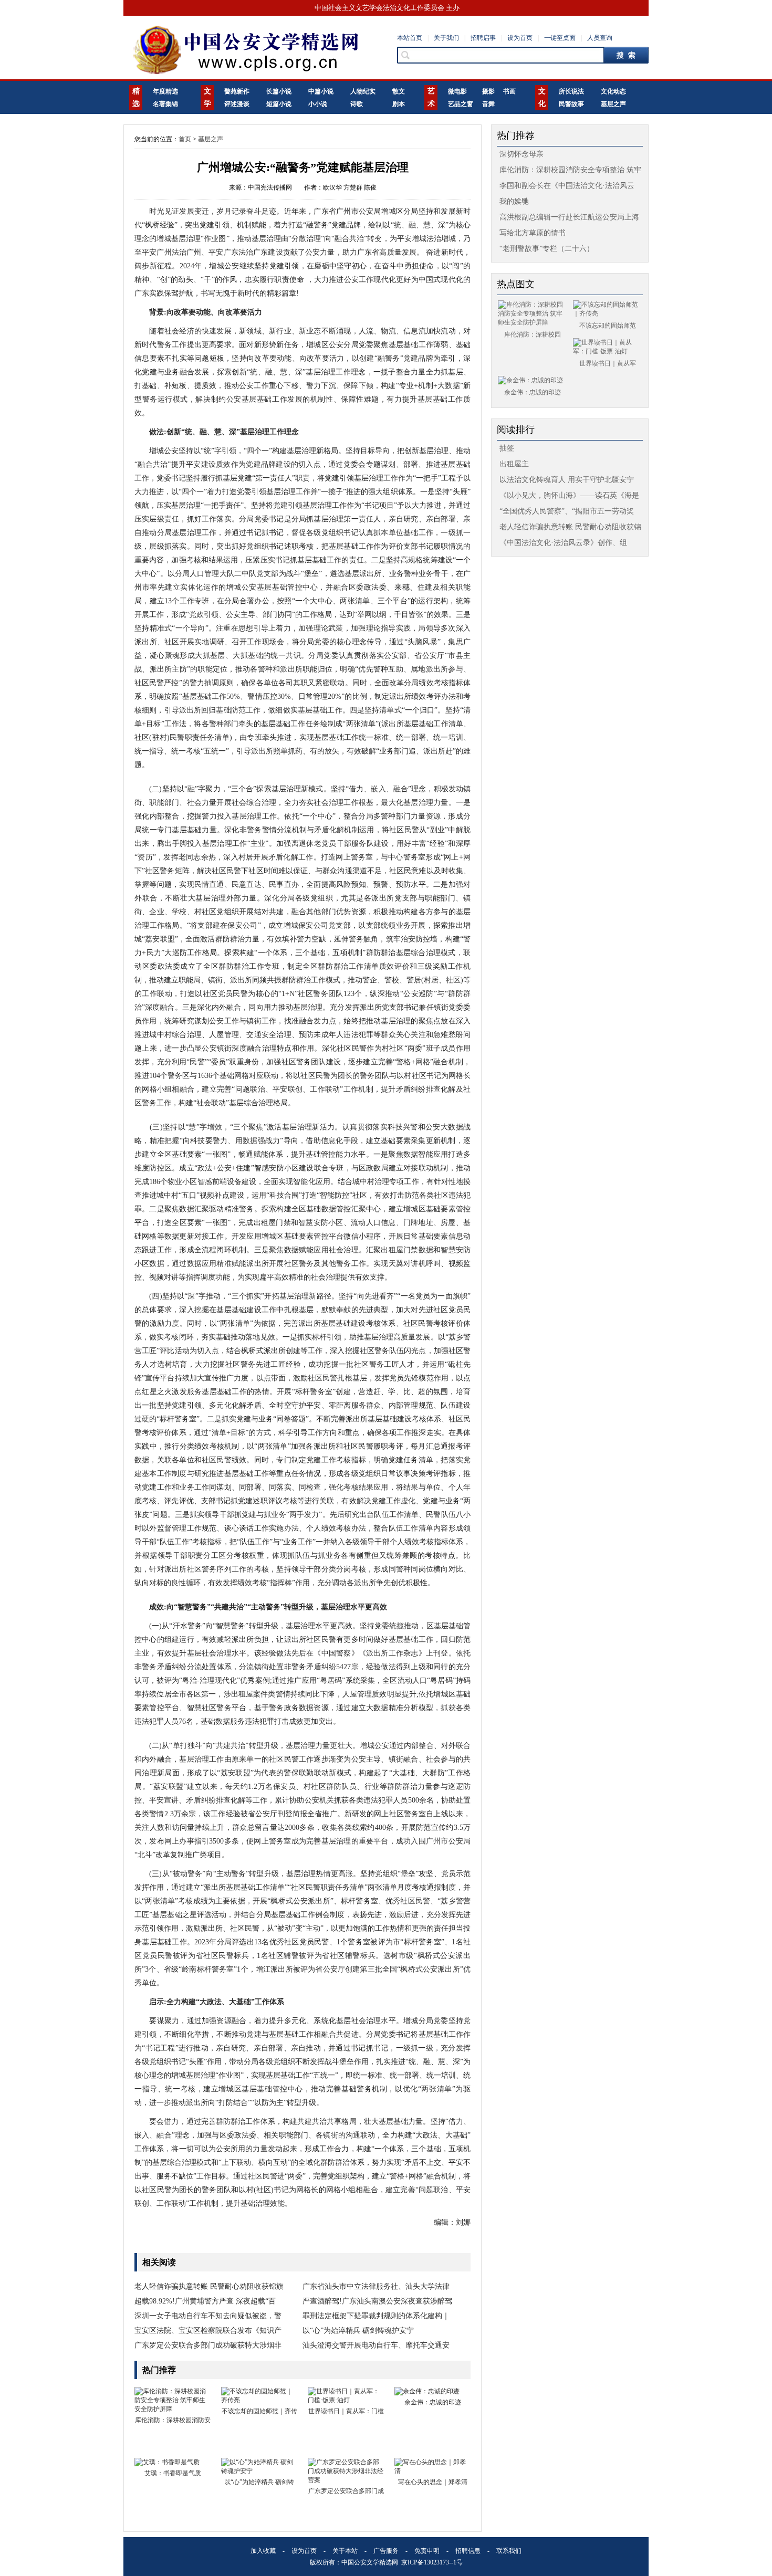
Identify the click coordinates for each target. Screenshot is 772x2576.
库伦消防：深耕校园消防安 (173, 2420)
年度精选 (165, 91)
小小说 (318, 104)
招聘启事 (483, 38)
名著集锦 (165, 104)
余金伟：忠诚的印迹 (433, 2402)
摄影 (488, 91)
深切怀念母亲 (521, 154)
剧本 (399, 104)
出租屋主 (514, 464)
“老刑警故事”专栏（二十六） (547, 249)
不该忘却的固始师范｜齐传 (259, 2411)
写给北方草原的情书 (533, 233)
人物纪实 (363, 91)
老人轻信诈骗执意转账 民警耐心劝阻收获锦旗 (209, 2286)
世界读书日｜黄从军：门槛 (346, 2411)
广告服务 (386, 2551)
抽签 (507, 448)
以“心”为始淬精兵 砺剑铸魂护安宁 (358, 2331)
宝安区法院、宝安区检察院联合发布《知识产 (208, 2331)
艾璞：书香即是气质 (173, 2473)
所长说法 (571, 91)
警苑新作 (237, 91)
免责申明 (427, 2551)
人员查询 (600, 38)
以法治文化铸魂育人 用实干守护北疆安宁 (567, 480)
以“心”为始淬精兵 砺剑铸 (259, 2482)
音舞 (488, 104)
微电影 (457, 91)
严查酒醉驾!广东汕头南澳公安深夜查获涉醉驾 (377, 2301)
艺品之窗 (461, 104)
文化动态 (613, 91)
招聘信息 (468, 2551)
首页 (185, 139)
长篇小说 (279, 91)
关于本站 (345, 2551)
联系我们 (509, 2551)
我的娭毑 (514, 201)
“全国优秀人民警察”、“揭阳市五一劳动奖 (567, 511)
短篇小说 (279, 104)
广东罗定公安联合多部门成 (346, 2491)
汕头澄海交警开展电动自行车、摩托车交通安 (376, 2345)
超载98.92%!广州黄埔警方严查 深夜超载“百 (205, 2301)
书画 (509, 91)
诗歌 (357, 104)
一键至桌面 (560, 38)
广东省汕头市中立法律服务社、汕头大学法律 (376, 2286)
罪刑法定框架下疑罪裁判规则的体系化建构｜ (376, 2316)
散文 (399, 91)
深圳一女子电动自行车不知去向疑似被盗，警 (208, 2316)
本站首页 (410, 38)
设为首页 (520, 38)
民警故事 (571, 104)
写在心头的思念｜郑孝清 (433, 2482)
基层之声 (613, 104)
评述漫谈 (237, 104)
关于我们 (446, 38)
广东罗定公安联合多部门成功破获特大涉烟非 (208, 2345)
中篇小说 (321, 91)
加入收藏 (263, 2551)
